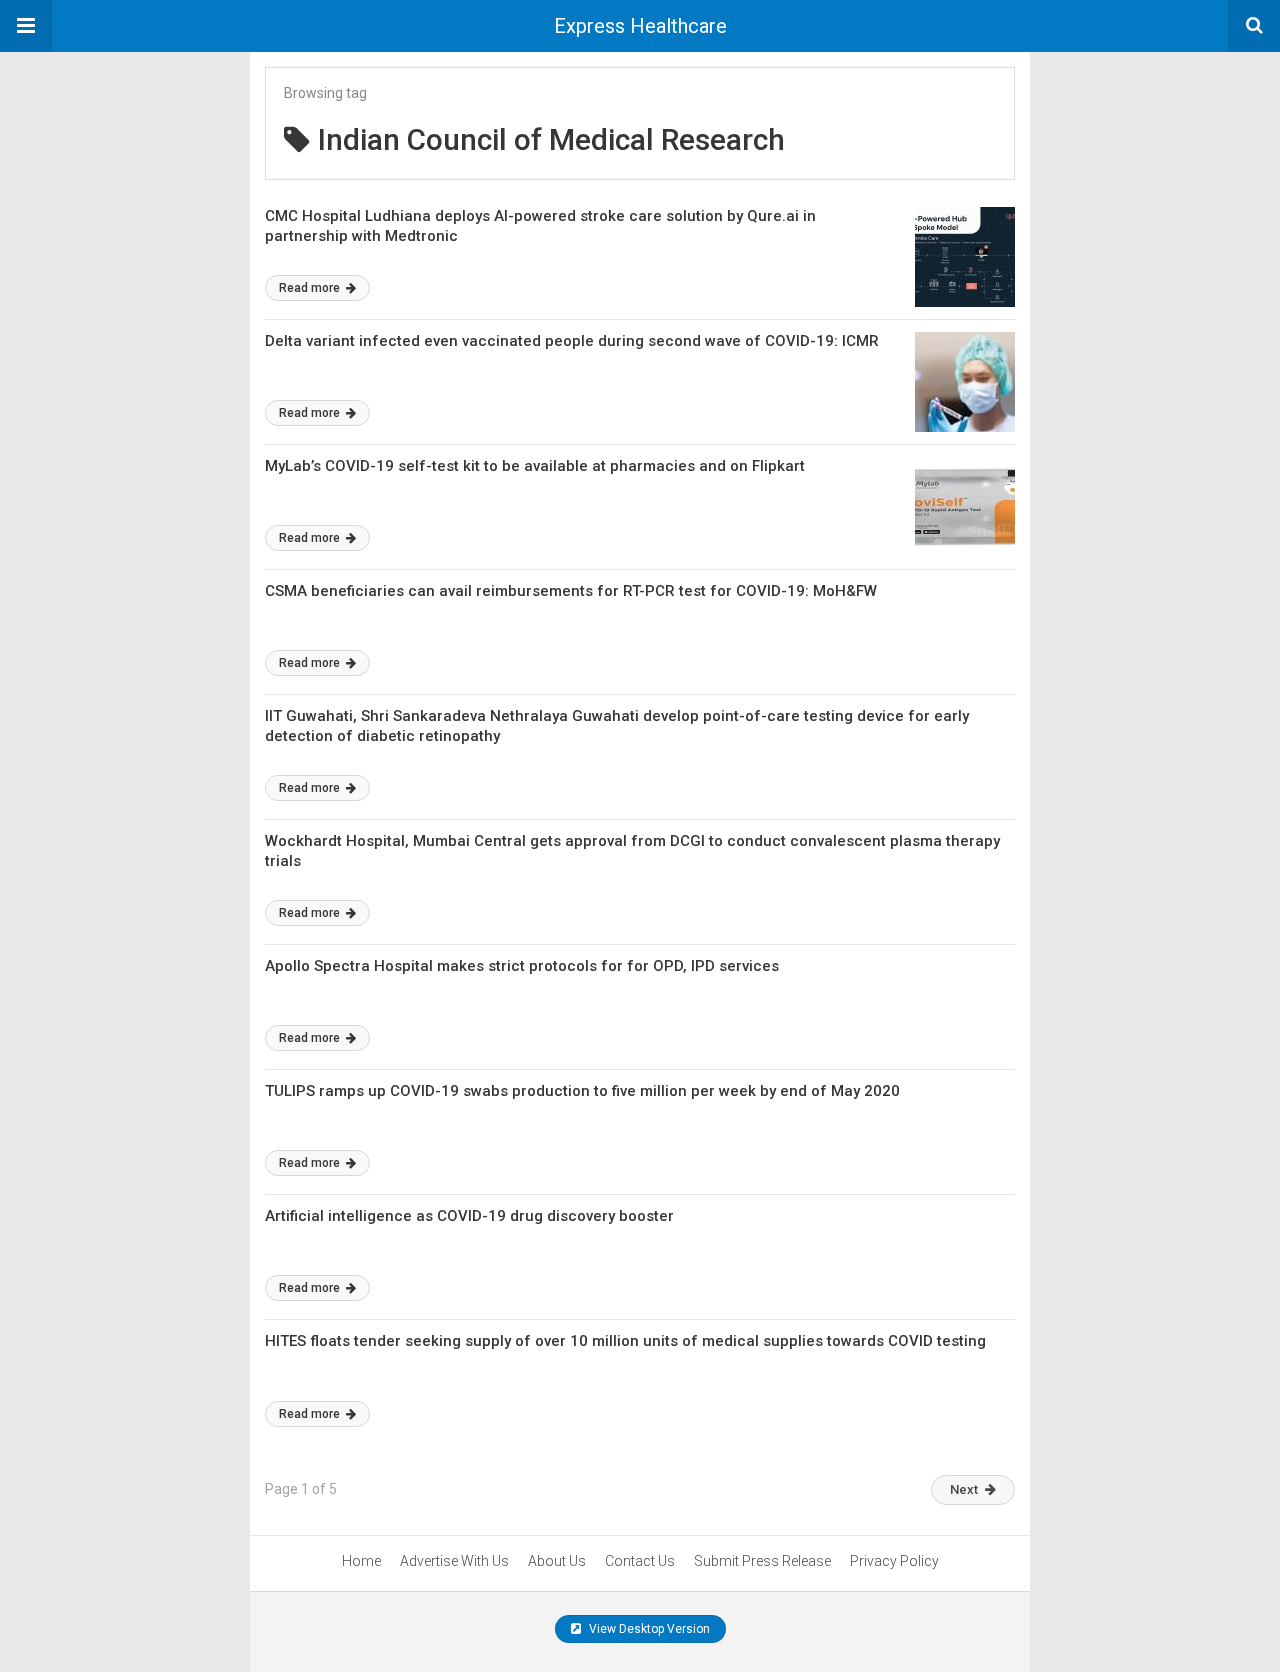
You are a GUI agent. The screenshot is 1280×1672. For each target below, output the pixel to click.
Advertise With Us (454, 1561)
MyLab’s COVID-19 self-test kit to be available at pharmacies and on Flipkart (535, 466)
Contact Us (640, 1561)
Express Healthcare (640, 26)
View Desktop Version (648, 1629)
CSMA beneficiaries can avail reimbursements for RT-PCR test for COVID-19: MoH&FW (571, 591)
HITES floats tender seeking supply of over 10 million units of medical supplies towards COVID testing (625, 1341)
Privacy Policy (894, 1561)
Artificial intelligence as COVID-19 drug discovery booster (469, 1216)
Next (964, 1489)
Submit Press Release (762, 1561)
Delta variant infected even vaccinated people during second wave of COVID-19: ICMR (572, 341)
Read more (311, 288)
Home (361, 1561)
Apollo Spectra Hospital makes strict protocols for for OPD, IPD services (522, 966)
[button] (26, 26)
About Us (557, 1561)
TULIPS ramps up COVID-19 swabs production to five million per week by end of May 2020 (582, 1091)
